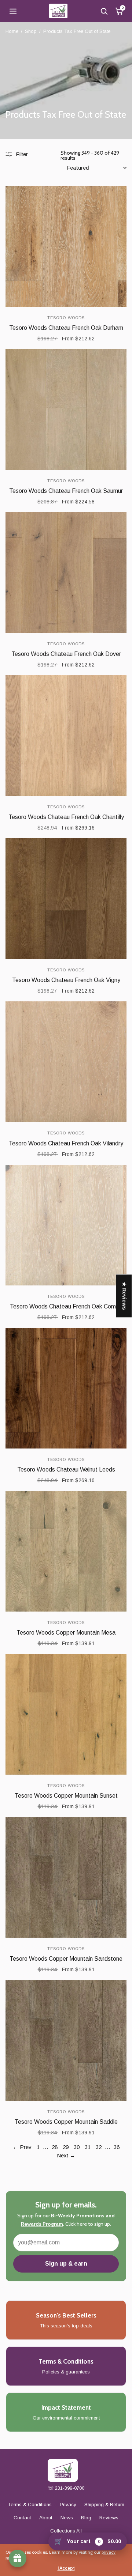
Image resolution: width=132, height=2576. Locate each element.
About (46, 2518)
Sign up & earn (66, 2264)
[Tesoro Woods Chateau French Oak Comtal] (66, 1225)
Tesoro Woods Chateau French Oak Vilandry (66, 1143)
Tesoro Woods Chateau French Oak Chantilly (66, 817)
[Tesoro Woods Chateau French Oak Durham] (66, 246)
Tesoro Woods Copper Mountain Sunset (66, 1796)
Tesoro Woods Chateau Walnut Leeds (66, 1470)
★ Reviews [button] (124, 1296)
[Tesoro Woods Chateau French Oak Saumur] (66, 409)
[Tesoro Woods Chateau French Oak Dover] (66, 573)
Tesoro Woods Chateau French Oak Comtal (66, 1306)
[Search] (104, 11)
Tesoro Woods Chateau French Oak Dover (66, 654)
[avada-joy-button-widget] (18, 2558)
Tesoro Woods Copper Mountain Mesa (66, 1633)
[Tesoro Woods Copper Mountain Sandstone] (66, 1877)
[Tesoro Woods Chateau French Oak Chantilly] (66, 736)
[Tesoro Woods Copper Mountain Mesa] (66, 1551)
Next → (66, 2155)
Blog (86, 2518)
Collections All (66, 2531)
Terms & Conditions (30, 2505)
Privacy (68, 2505)
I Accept (66, 2568)
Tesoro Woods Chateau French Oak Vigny (66, 980)
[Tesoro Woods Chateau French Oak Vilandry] (66, 1062)
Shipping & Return (104, 2505)
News (67, 2518)
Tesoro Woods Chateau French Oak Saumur (66, 491)
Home (12, 31)
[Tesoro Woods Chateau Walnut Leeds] (66, 1388)
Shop (31, 31)
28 (55, 2147)
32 (99, 2147)
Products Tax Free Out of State (77, 31)
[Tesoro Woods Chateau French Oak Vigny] (66, 899)
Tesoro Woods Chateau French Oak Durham (66, 328)
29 (66, 2147)
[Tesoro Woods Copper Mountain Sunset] (66, 1714)
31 (88, 2147)
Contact (22, 2518)
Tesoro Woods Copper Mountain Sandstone (66, 1959)
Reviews (109, 2518)
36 (117, 2147)
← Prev (22, 2147)
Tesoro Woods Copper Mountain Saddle (66, 2122)
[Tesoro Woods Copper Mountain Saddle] (66, 2040)
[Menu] (13, 11)
